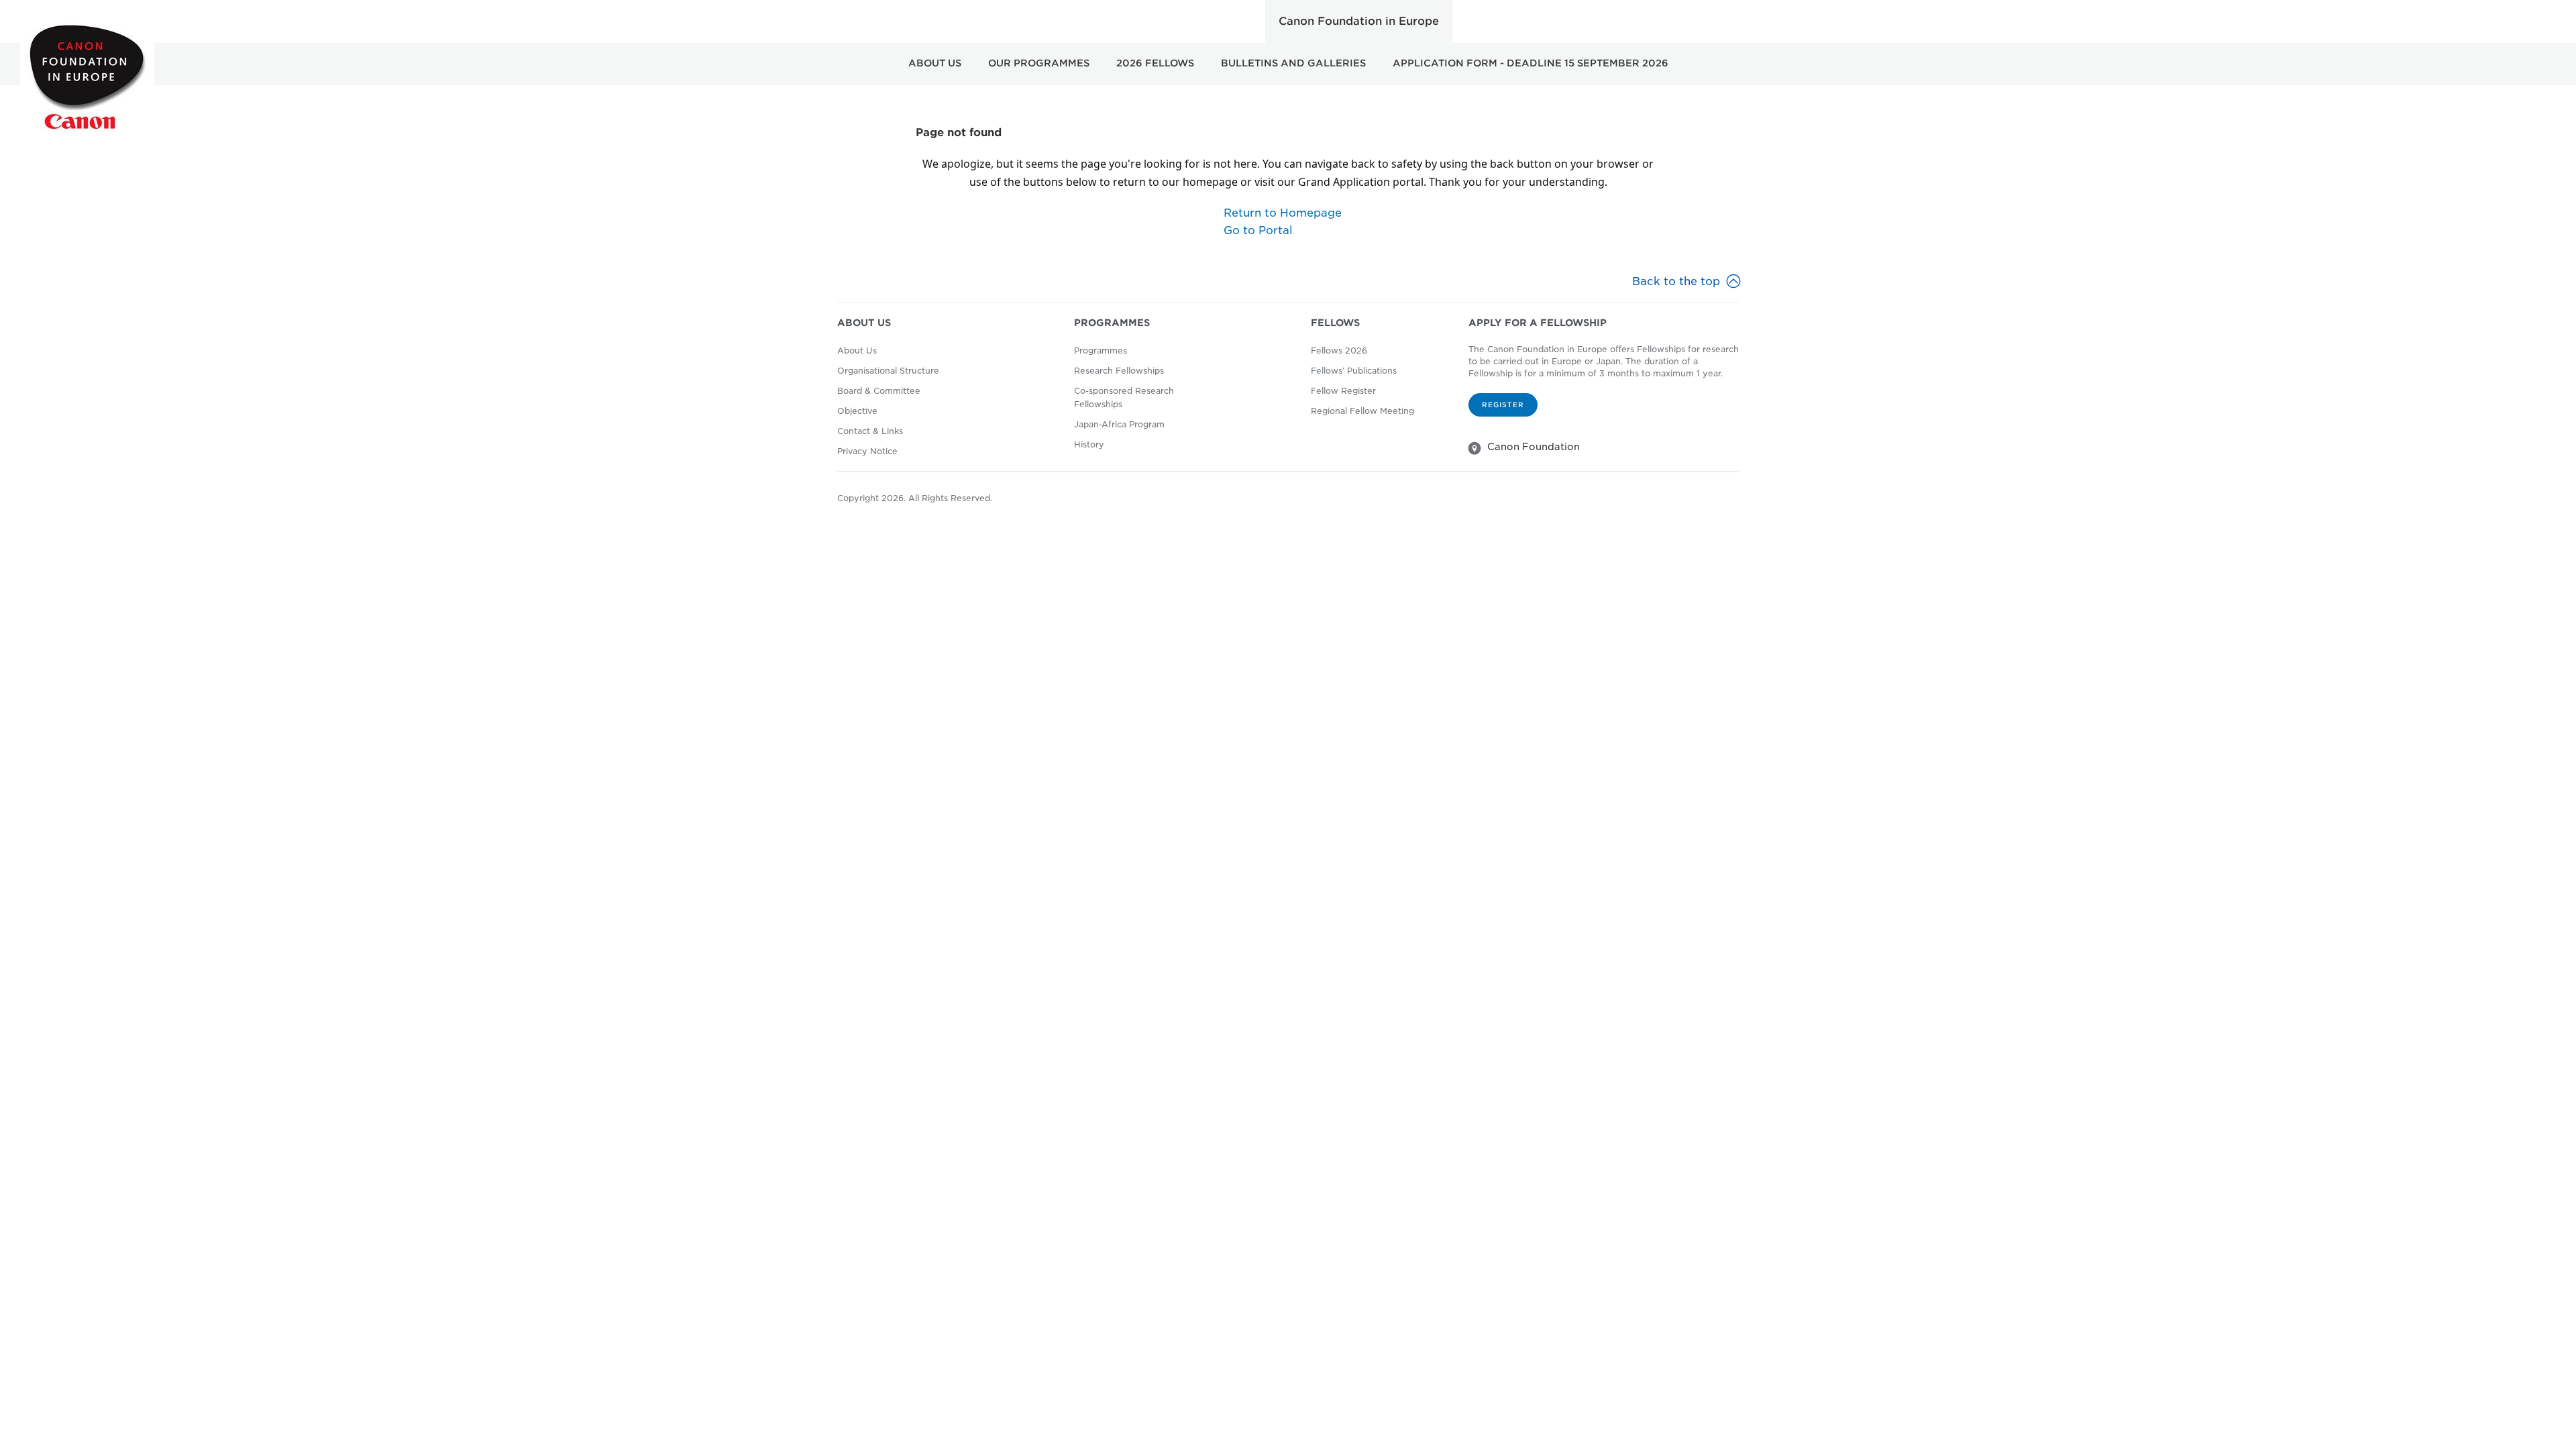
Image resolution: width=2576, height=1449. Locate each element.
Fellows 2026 (1339, 351)
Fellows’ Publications (1354, 371)
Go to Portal (1258, 230)
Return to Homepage (1283, 213)
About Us (935, 63)
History (1089, 444)
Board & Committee (879, 391)
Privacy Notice (867, 451)
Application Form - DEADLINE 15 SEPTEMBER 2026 (1531, 63)
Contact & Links (870, 431)
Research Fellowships (1119, 371)
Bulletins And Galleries (1293, 63)
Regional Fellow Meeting (1362, 411)
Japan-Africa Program (1119, 424)
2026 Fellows (1155, 63)
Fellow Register (1343, 391)
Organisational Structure (888, 371)
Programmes (1101, 351)
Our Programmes (1039, 63)
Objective (857, 411)
